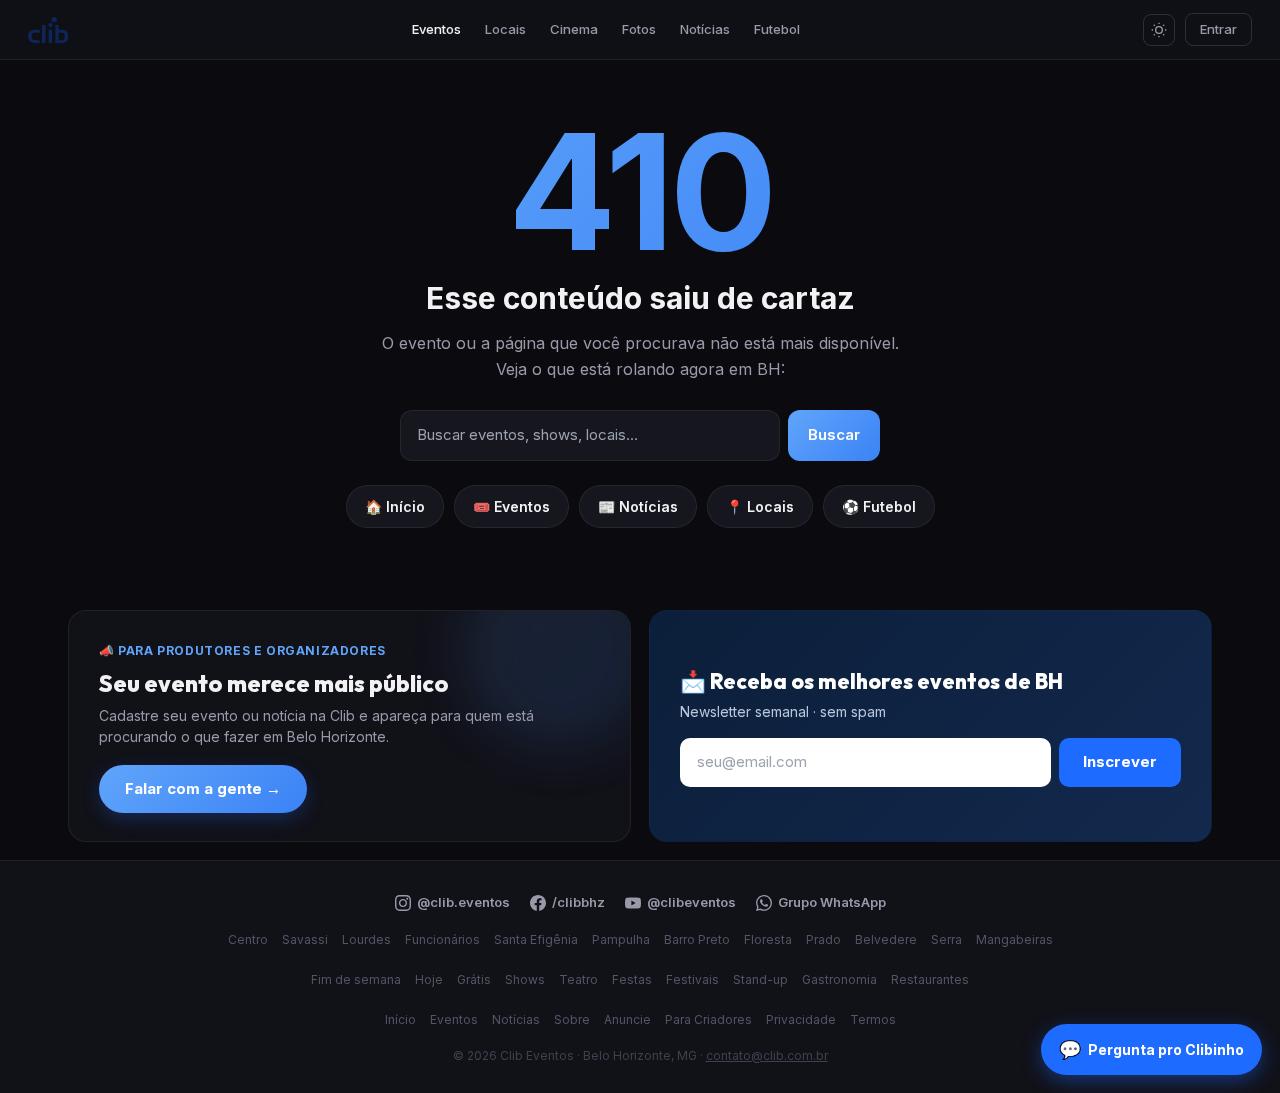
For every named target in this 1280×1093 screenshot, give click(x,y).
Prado (823, 939)
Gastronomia (839, 979)
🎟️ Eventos (511, 506)
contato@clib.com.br (767, 1055)
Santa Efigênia (536, 939)
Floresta (768, 939)
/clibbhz (578, 902)
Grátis (474, 979)
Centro (248, 939)
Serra (946, 939)
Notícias (705, 29)
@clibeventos (691, 902)
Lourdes (366, 939)
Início (400, 1019)
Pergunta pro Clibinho (1151, 1049)
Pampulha (621, 939)
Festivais (692, 979)
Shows (525, 979)
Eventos (436, 29)
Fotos (639, 29)
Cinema (574, 29)
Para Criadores (708, 1019)
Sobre (572, 1019)
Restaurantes (930, 979)
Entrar (1218, 29)
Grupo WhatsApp (832, 902)
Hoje (429, 979)
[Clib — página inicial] (48, 29)
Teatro (578, 979)
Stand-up (760, 979)
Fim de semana (356, 979)
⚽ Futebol (879, 506)
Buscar (834, 434)
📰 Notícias (638, 506)
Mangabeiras (1014, 939)
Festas (632, 979)
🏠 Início (395, 506)
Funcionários (442, 939)
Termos (873, 1019)
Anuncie (627, 1019)
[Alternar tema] (1159, 30)
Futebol (777, 29)
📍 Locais (760, 506)
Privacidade (801, 1019)
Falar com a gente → (203, 788)
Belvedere (886, 939)
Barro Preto (697, 939)
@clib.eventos (463, 902)
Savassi (305, 939)
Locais (505, 29)
